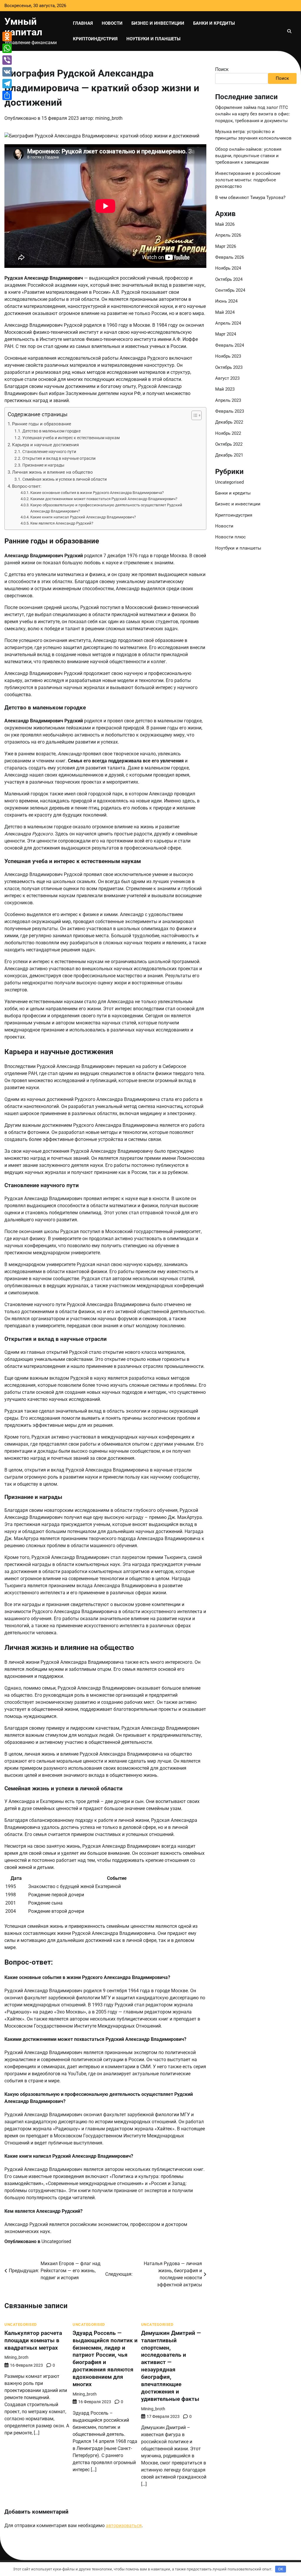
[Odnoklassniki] (7, 37)
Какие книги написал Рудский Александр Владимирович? (83, 517)
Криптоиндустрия (95, 39)
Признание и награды (43, 465)
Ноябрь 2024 (228, 268)
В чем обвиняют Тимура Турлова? (250, 198)
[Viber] (7, 60)
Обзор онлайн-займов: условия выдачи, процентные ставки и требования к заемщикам (248, 156)
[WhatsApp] (7, 48)
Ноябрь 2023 (228, 356)
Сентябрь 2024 (230, 290)
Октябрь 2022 (229, 444)
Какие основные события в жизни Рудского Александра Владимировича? (97, 493)
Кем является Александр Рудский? (62, 523)
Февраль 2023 (230, 411)
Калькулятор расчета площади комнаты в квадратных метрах (33, 2340)
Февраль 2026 (230, 257)
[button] (194, 415)
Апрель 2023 (228, 400)
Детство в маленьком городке (51, 431)
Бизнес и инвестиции (158, 23)
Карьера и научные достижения (45, 445)
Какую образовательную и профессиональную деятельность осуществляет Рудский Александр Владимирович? (106, 508)
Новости (112, 23)
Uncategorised (56, 2241)
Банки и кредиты (214, 23)
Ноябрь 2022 (228, 433)
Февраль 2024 (230, 345)
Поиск (222, 69)
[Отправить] (7, 95)
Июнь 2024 (226, 301)
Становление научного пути (49, 452)
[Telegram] (7, 84)
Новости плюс (230, 537)
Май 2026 (225, 224)
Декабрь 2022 (229, 422)
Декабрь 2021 (229, 455)
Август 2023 (227, 378)
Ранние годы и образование (42, 424)
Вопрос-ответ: (27, 486)
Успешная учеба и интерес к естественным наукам (71, 438)
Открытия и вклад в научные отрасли (59, 458)
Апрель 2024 (228, 323)
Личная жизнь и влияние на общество (52, 472)
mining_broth (109, 118)
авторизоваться (124, 2526)
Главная (83, 23)
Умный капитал (23, 27)
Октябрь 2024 (229, 279)
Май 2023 (225, 389)
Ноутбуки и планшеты (153, 39)
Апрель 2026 (228, 235)
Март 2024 (226, 334)
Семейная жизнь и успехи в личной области (65, 479)
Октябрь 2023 (229, 367)
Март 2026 (226, 246)
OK (281, 2569)
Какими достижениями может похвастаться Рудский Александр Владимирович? (104, 499)
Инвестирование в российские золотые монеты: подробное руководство (248, 180)
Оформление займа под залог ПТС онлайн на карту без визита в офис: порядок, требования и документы (253, 114)
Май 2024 (225, 312)
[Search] (289, 31)
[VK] (7, 72)
